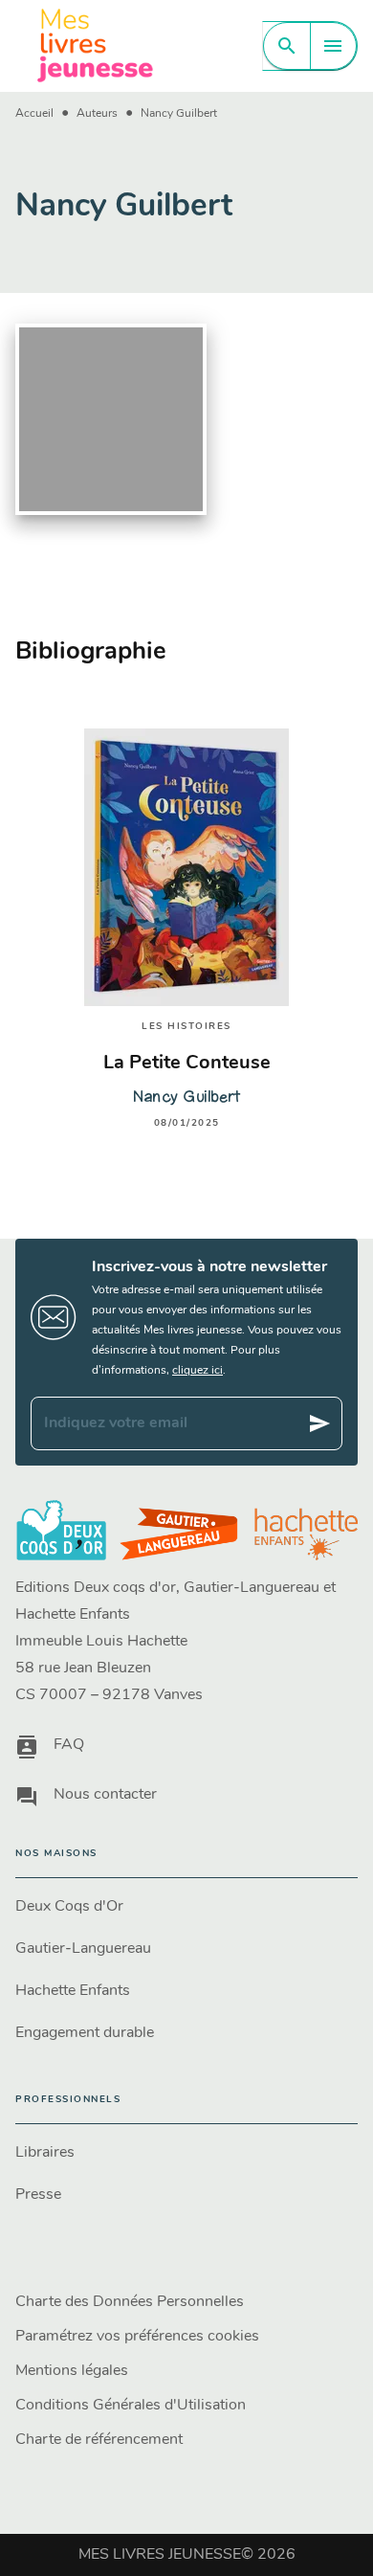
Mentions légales (72, 2371)
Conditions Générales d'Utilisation (131, 2406)
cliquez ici (197, 1371)
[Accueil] (96, 45)
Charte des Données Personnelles (130, 2302)
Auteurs (97, 114)
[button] (186, 1907)
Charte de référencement (99, 2440)
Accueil (34, 114)
